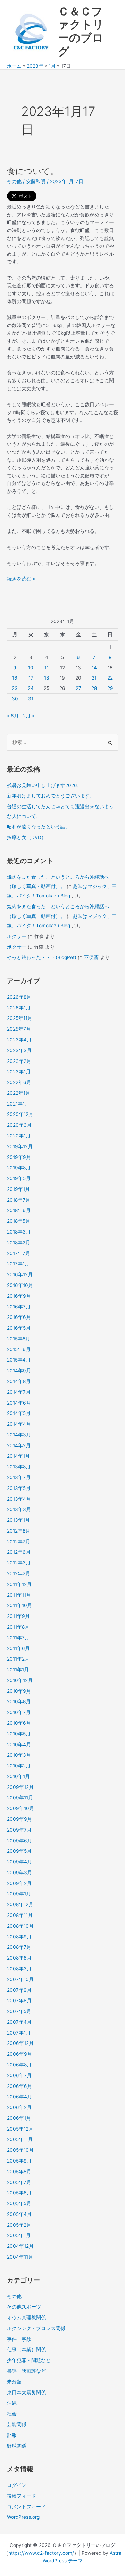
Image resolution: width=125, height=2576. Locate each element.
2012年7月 (19, 1542)
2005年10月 (20, 2150)
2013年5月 (19, 1488)
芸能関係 (17, 2424)
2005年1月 (19, 2235)
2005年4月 (19, 2214)
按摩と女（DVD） (27, 837)
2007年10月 (20, 1979)
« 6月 (13, 716)
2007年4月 (19, 2022)
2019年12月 (20, 1146)
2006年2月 (19, 2107)
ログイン (17, 2485)
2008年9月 (19, 1937)
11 (47, 668)
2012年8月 (19, 1531)
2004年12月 (20, 2246)
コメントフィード (26, 2507)
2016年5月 (19, 1328)
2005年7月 (19, 2182)
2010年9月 (19, 1691)
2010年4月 (19, 1745)
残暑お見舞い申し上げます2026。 (44, 785)
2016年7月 (19, 1307)
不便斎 (91, 957)
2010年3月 (19, 1755)
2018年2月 (19, 1243)
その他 (14, 181)
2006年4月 (19, 2097)
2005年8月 (19, 2172)
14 (94, 668)
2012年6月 (19, 1552)
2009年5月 (19, 1851)
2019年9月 (19, 1157)
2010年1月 (18, 1776)
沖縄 (12, 2403)
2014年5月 (19, 1413)
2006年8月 (19, 2065)
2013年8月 (19, 1467)
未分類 (14, 2382)
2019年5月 (19, 1178)
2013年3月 (19, 1509)
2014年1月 (18, 1456)
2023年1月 (19, 1072)
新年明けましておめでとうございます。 (51, 796)
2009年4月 (19, 1862)
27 (78, 688)
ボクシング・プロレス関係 (36, 2328)
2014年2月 (19, 1445)
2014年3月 (19, 1435)
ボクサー (17, 936)
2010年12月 (20, 1680)
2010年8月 (19, 1701)
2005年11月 (20, 2139)
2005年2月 (19, 2225)
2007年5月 (19, 2011)
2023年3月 (19, 1050)
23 (15, 688)
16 (15, 678)
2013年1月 (18, 1520)
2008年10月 (20, 1926)
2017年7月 (19, 1253)
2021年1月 (18, 1104)
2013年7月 (19, 1477)
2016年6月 (19, 1317)
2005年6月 (19, 2193)
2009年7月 (19, 1830)
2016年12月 (20, 1274)
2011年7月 (18, 1638)
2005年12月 (20, 2129)
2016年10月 (20, 1285)
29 (110, 688)
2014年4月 (19, 1424)
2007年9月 (19, 1990)
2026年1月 (19, 1008)
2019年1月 (18, 1189)
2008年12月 (20, 1904)
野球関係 (17, 2446)
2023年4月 (19, 1040)
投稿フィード (22, 2496)
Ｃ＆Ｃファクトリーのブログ (81, 31)
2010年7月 (19, 1712)
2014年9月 (19, 1371)
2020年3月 (19, 1125)
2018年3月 (19, 1232)
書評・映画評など (26, 2371)
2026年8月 (19, 997)
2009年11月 (20, 1798)
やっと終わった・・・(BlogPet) (42, 957)
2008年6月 (19, 1958)
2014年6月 (19, 1403)
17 (31, 678)
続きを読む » (21, 579)
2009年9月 (19, 1819)
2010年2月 (19, 1766)
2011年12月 (19, 1584)
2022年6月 (19, 1082)
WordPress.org (23, 2517)
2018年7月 (19, 1200)
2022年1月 (19, 1093)
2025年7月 (19, 1029)
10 (31, 668)
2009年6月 (19, 1841)
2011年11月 (19, 1595)
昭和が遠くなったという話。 (39, 827)
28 (94, 688)
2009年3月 (19, 1873)
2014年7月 (19, 1392)
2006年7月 (19, 2075)
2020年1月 (19, 1136)
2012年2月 (19, 1573)
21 (94, 678)
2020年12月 (20, 1114)
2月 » (29, 716)
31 (31, 699)
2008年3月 (19, 1969)
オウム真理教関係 (26, 2318)
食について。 (33, 171)
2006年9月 (19, 2054)
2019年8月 (19, 1168)
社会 (12, 2414)
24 (31, 688)
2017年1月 (18, 1264)
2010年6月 (19, 1723)
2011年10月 (19, 1605)
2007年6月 (19, 2001)
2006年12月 (20, 2043)
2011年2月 (18, 1659)
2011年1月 (18, 1670)
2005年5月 (19, 2203)
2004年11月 (20, 2257)
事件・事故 (19, 2339)
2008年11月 (20, 1915)
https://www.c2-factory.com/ (41, 2553)
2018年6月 (19, 1210)
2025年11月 (20, 1018)
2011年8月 (18, 1627)
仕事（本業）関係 (26, 2349)
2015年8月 (19, 1339)
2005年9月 (19, 2161)
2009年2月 (19, 1883)
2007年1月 (19, 2033)
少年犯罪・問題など (29, 2360)
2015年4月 (19, 1360)
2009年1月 (19, 1894)
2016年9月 (19, 1296)
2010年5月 (19, 1734)
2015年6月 (19, 1349)
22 (110, 678)
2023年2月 (19, 1061)
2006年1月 (19, 2118)
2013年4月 (19, 1499)
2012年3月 (19, 1563)
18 (47, 678)
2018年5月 (19, 1221)
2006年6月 (19, 2086)
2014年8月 (19, 1381)
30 (15, 699)
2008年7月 (19, 1947)
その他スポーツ (24, 2307)
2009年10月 (20, 1808)
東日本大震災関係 (26, 2392)
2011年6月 (18, 1648)
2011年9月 (18, 1616)
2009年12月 (20, 1787)
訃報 (12, 2435)
